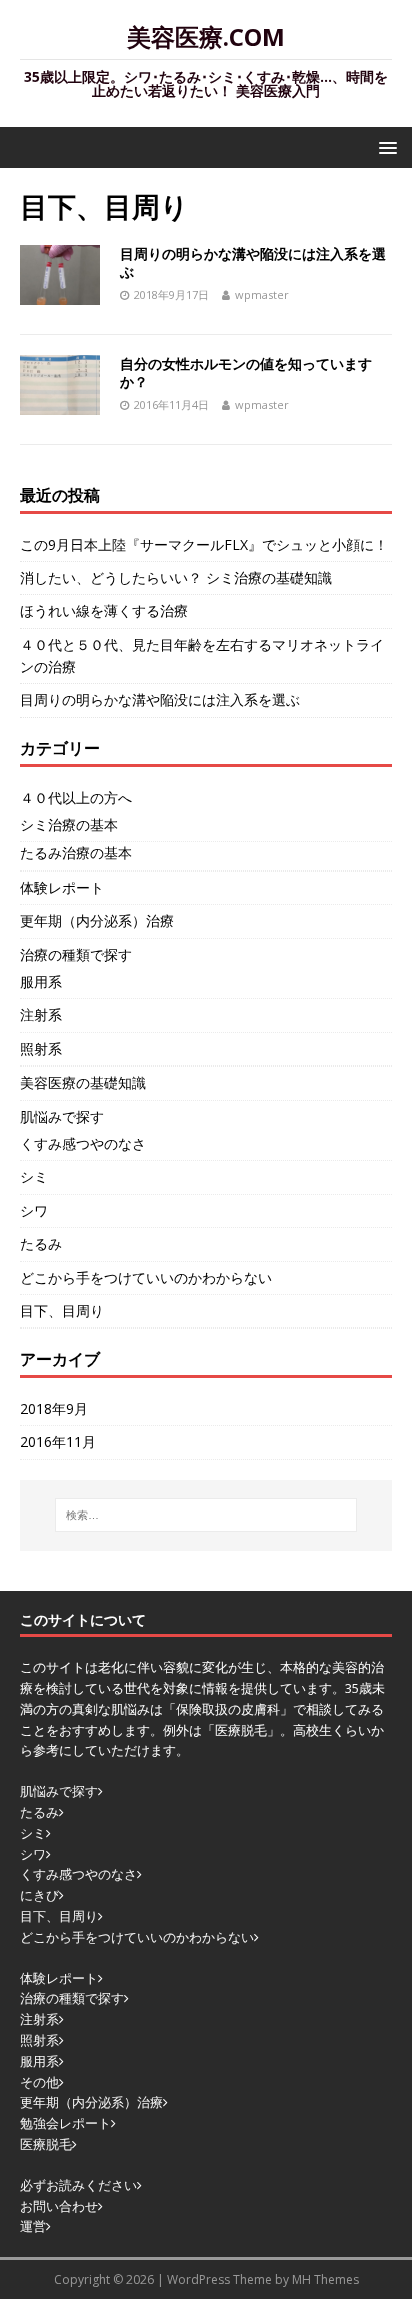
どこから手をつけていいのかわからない (146, 1277)
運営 (33, 2226)
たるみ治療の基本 (76, 852)
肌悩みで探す (62, 1116)
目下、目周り (62, 1310)
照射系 (41, 1048)
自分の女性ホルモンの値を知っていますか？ (246, 372)
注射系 (41, 1014)
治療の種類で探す (76, 954)
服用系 (41, 981)
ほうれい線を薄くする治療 (104, 610)
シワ (34, 1210)
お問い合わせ (59, 2206)
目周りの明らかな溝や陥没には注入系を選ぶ (253, 262)
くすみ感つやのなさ (83, 1143)
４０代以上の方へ (76, 797)
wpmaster (262, 294)
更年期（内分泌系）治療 (97, 920)
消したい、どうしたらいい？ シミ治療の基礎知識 (176, 577)
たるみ (41, 1243)
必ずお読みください (78, 2185)
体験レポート (62, 887)
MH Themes (325, 2279)
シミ (34, 1176)
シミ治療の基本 (69, 824)
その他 (39, 2082)
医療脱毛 (46, 2144)
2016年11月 (58, 1441)
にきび (39, 1895)
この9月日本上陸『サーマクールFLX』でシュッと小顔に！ (204, 544)
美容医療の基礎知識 (83, 1082)
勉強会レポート (65, 2123)
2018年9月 (54, 1408)
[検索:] (206, 1515)
